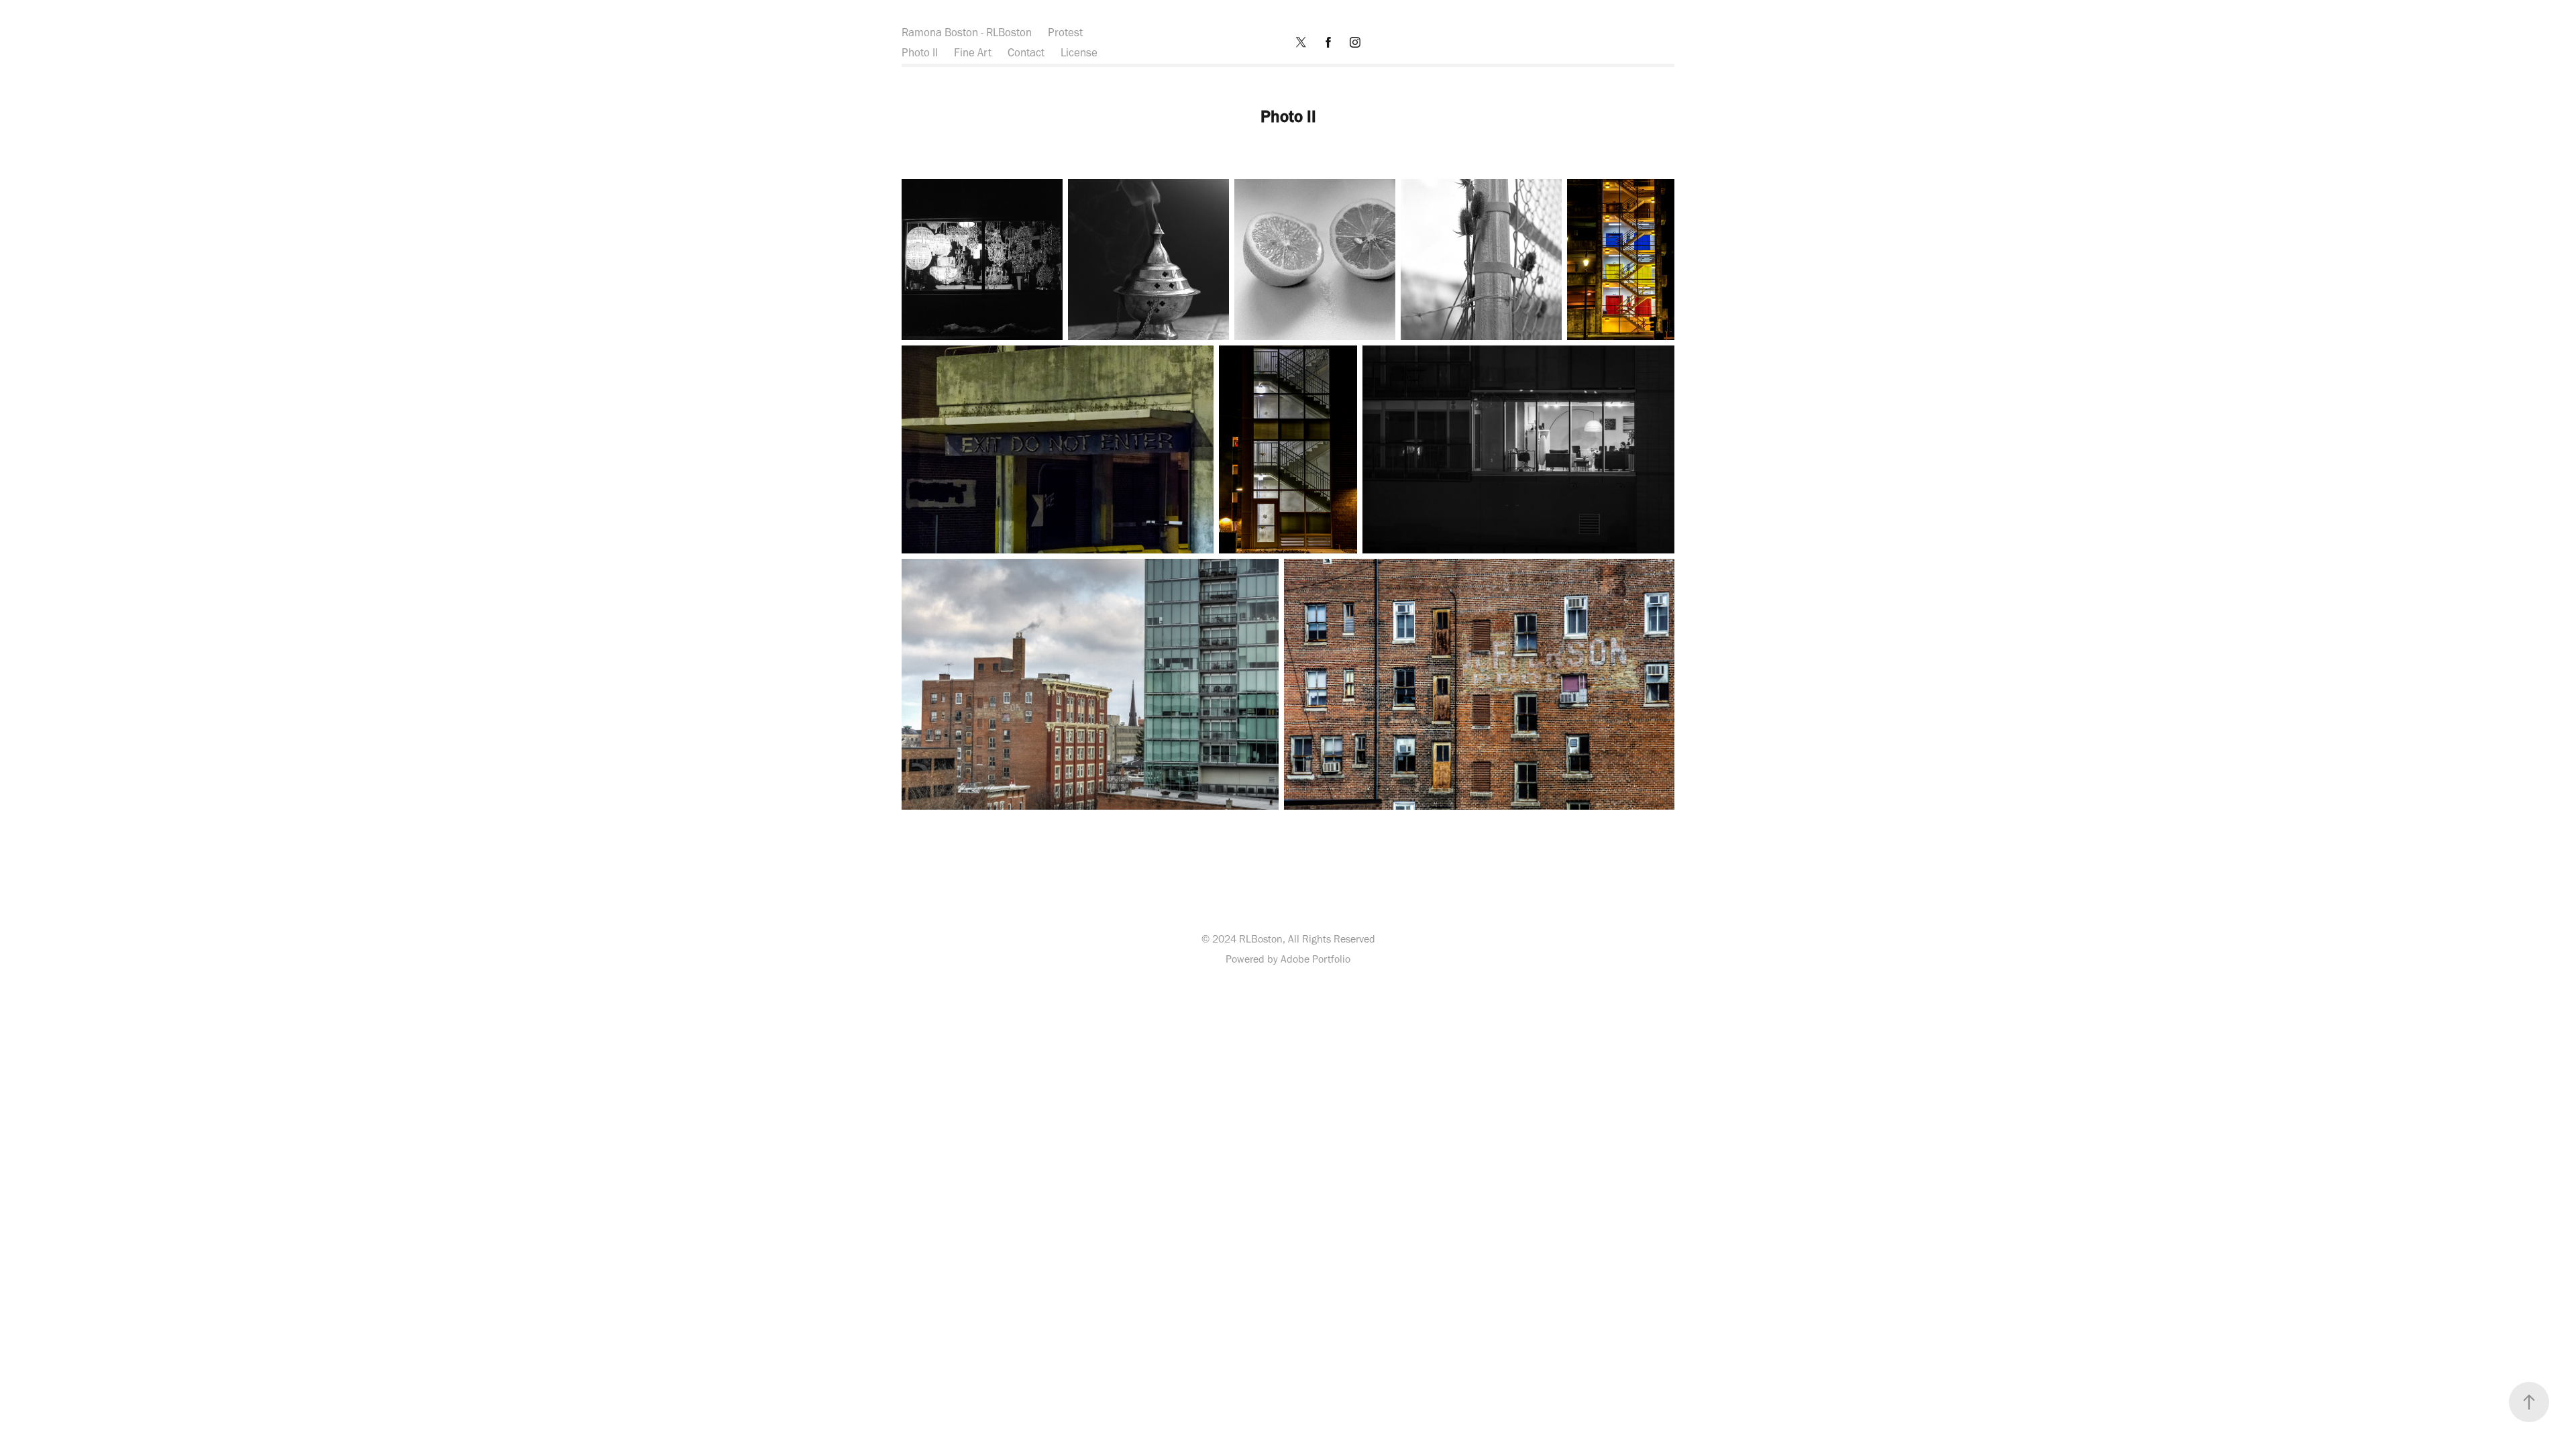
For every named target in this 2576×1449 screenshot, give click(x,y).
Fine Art (973, 52)
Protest (1065, 32)
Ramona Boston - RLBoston (967, 32)
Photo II (920, 52)
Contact (1026, 52)
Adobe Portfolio (1316, 959)
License (1079, 52)
